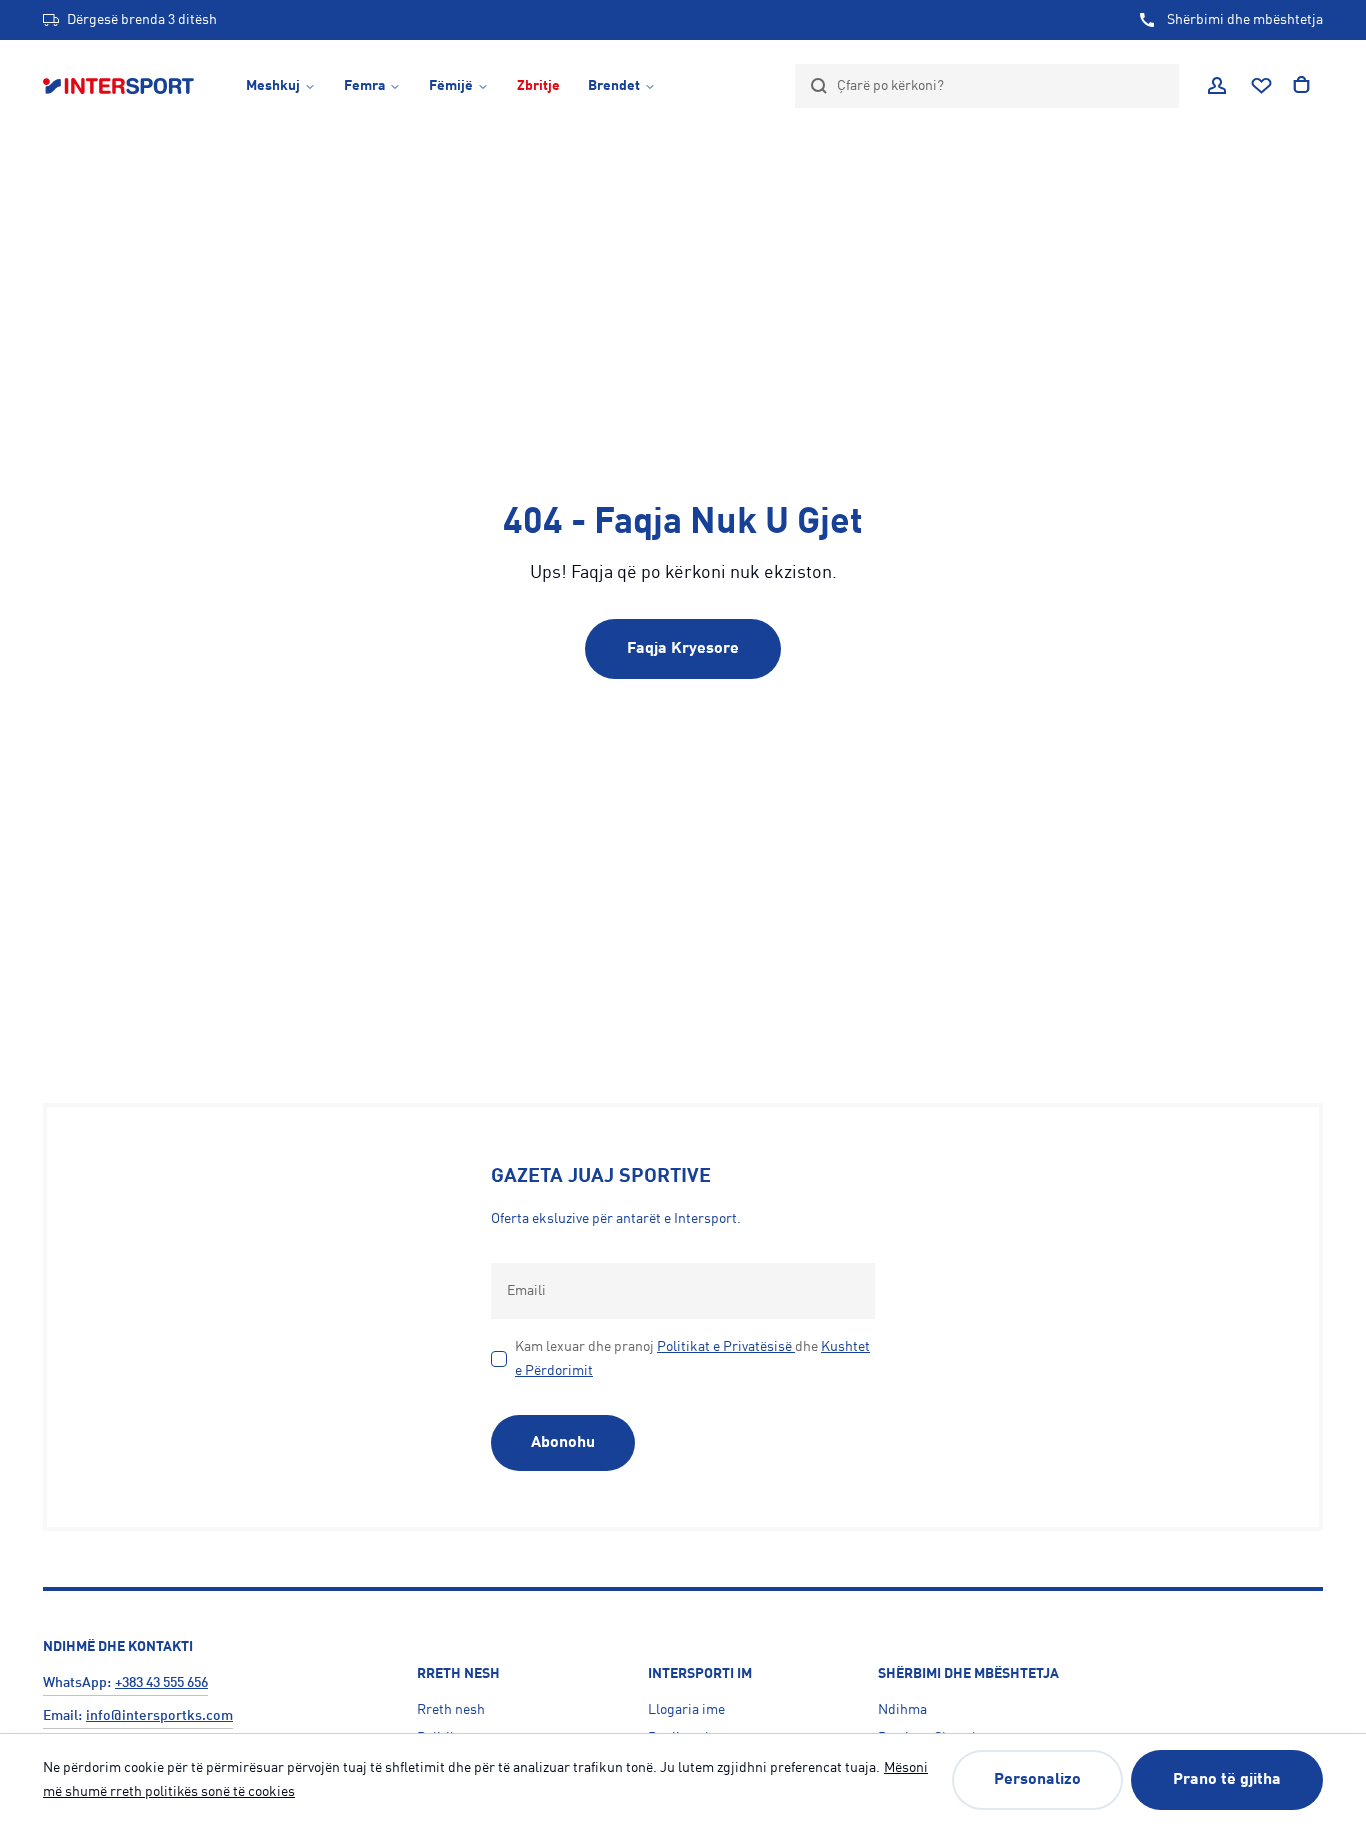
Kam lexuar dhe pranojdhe (692, 1359)
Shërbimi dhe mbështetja (1245, 20)
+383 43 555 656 (161, 1683)
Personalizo (1037, 1780)
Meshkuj (273, 86)
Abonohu (563, 1443)
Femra (364, 86)
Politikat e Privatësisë (724, 1347)
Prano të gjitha (1227, 1780)
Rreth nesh (451, 1710)
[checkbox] (499, 1359)
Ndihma (902, 1710)
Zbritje (538, 86)
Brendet (614, 86)
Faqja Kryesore (683, 649)
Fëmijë (451, 86)
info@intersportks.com (159, 1716)
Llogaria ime (686, 1710)
